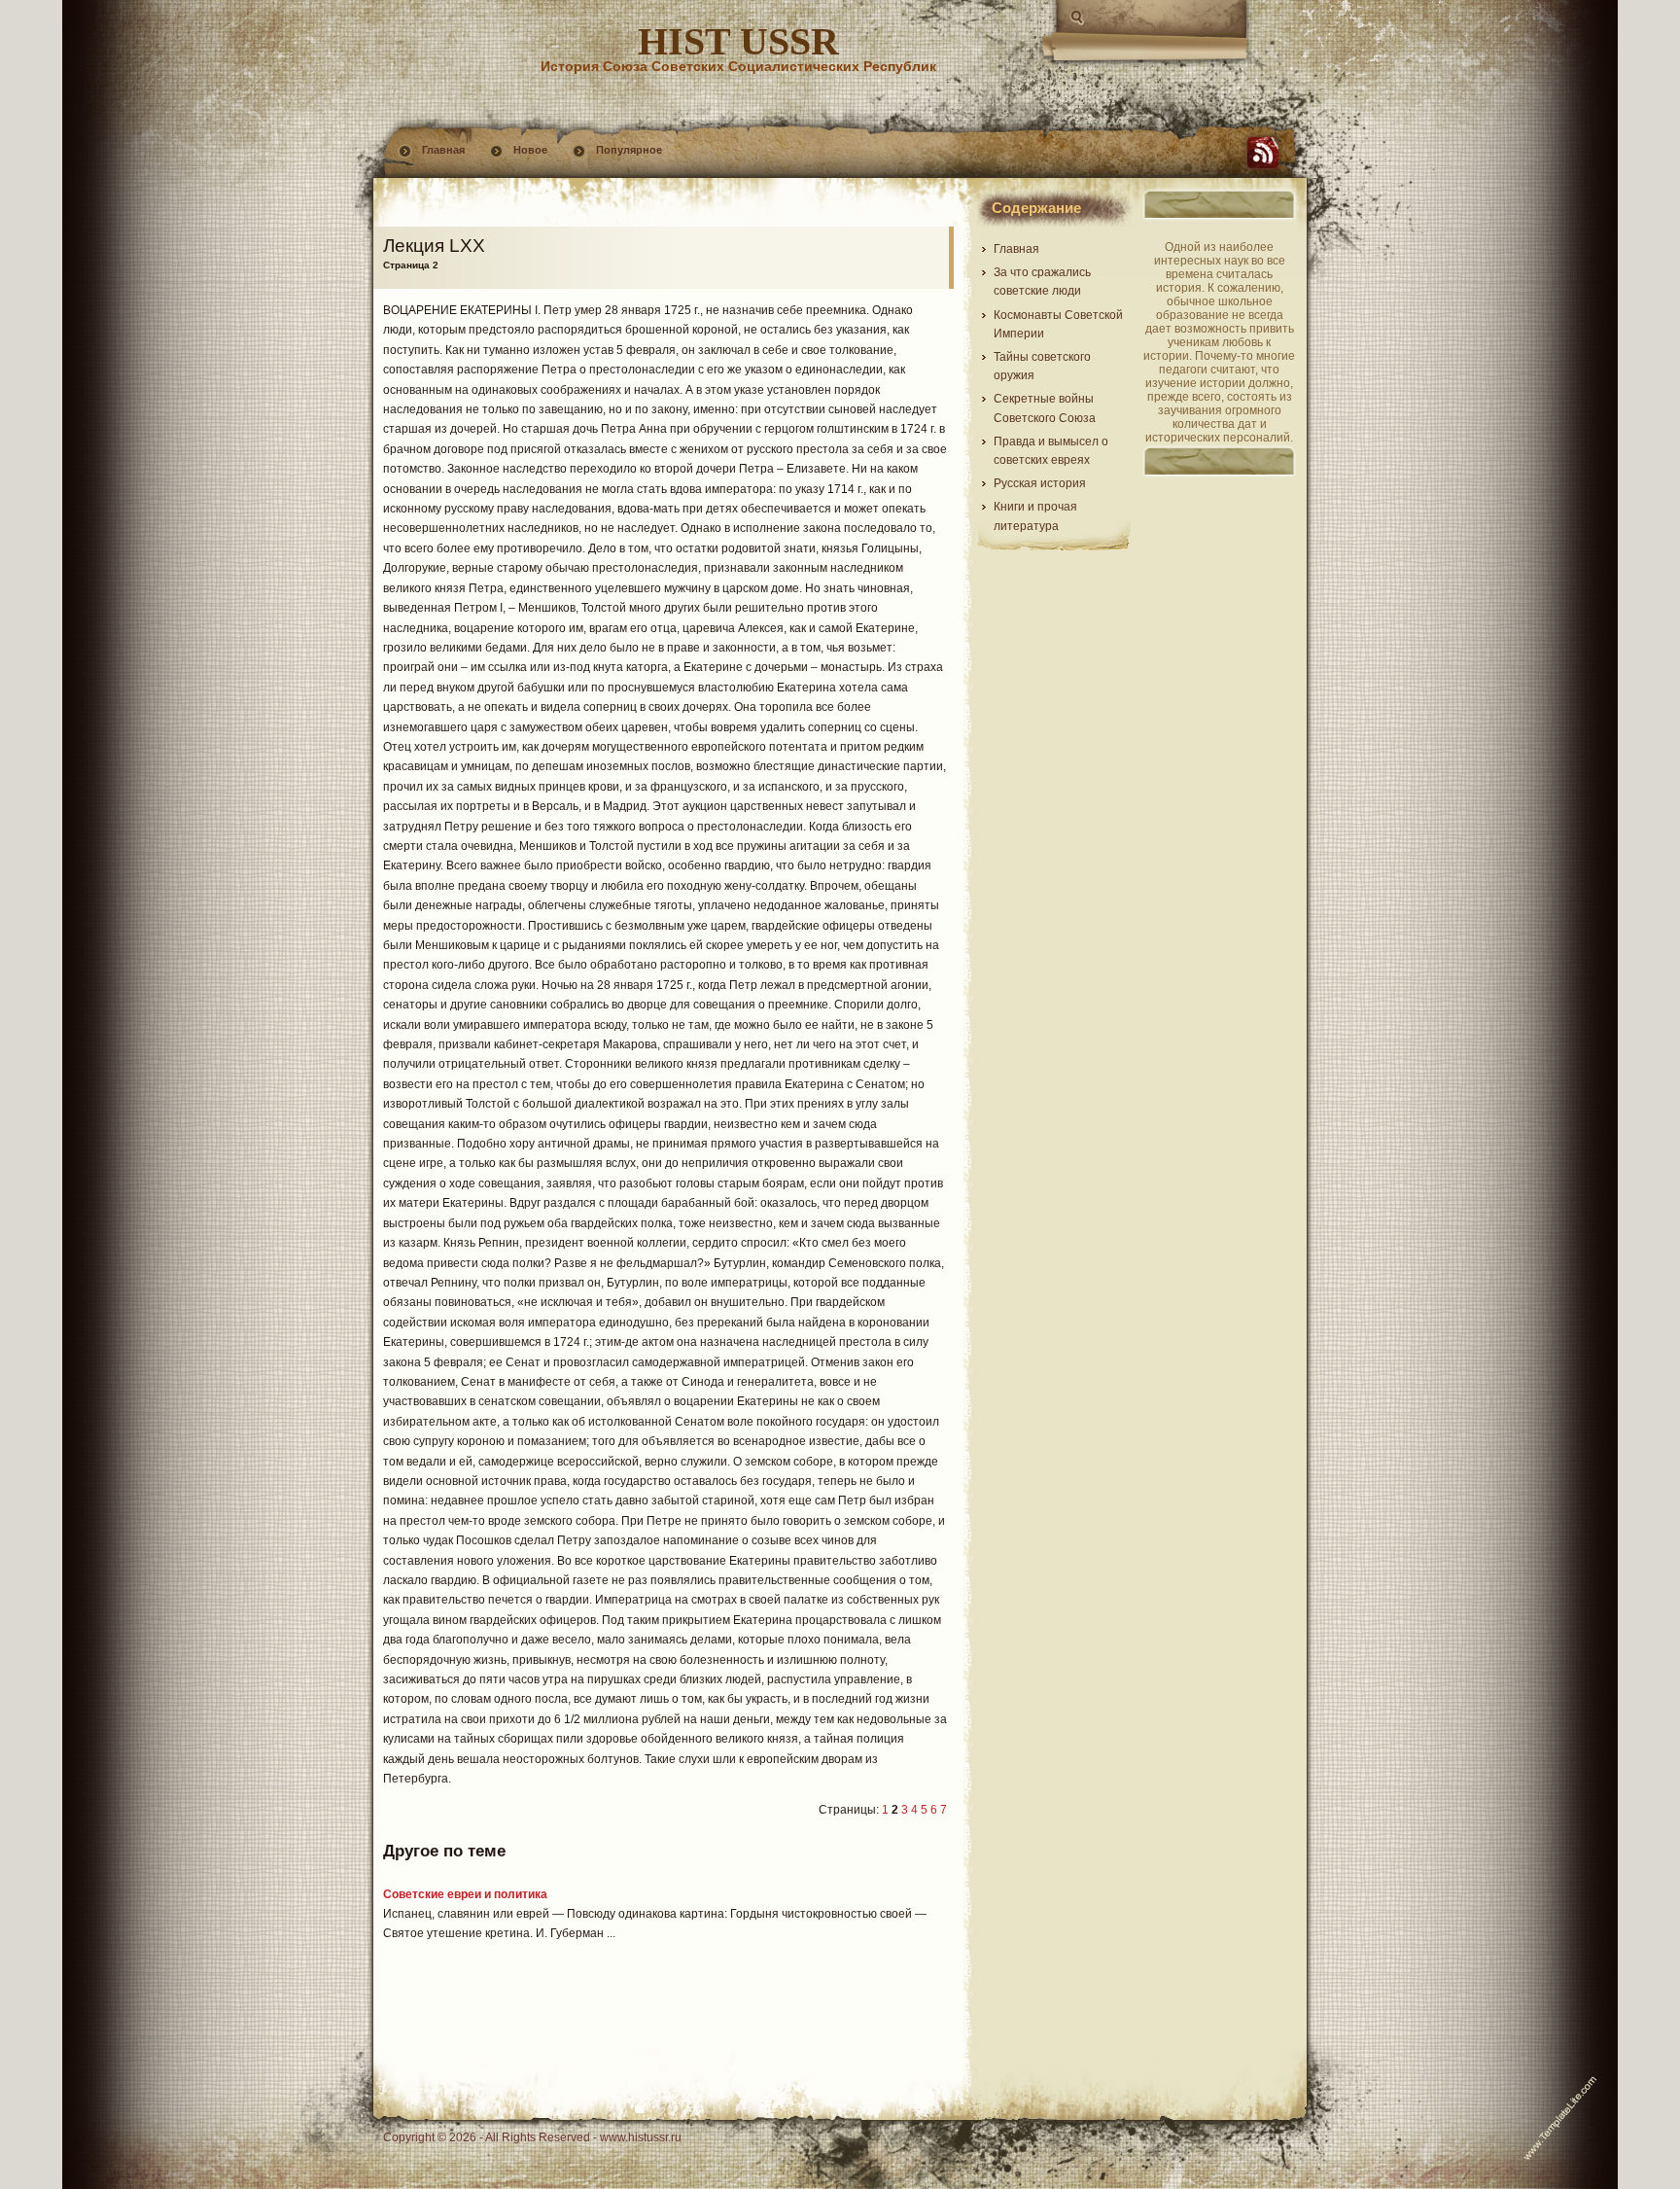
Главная (443, 150)
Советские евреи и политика (465, 1894)
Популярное (629, 150)
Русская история (1040, 483)
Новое (530, 150)
